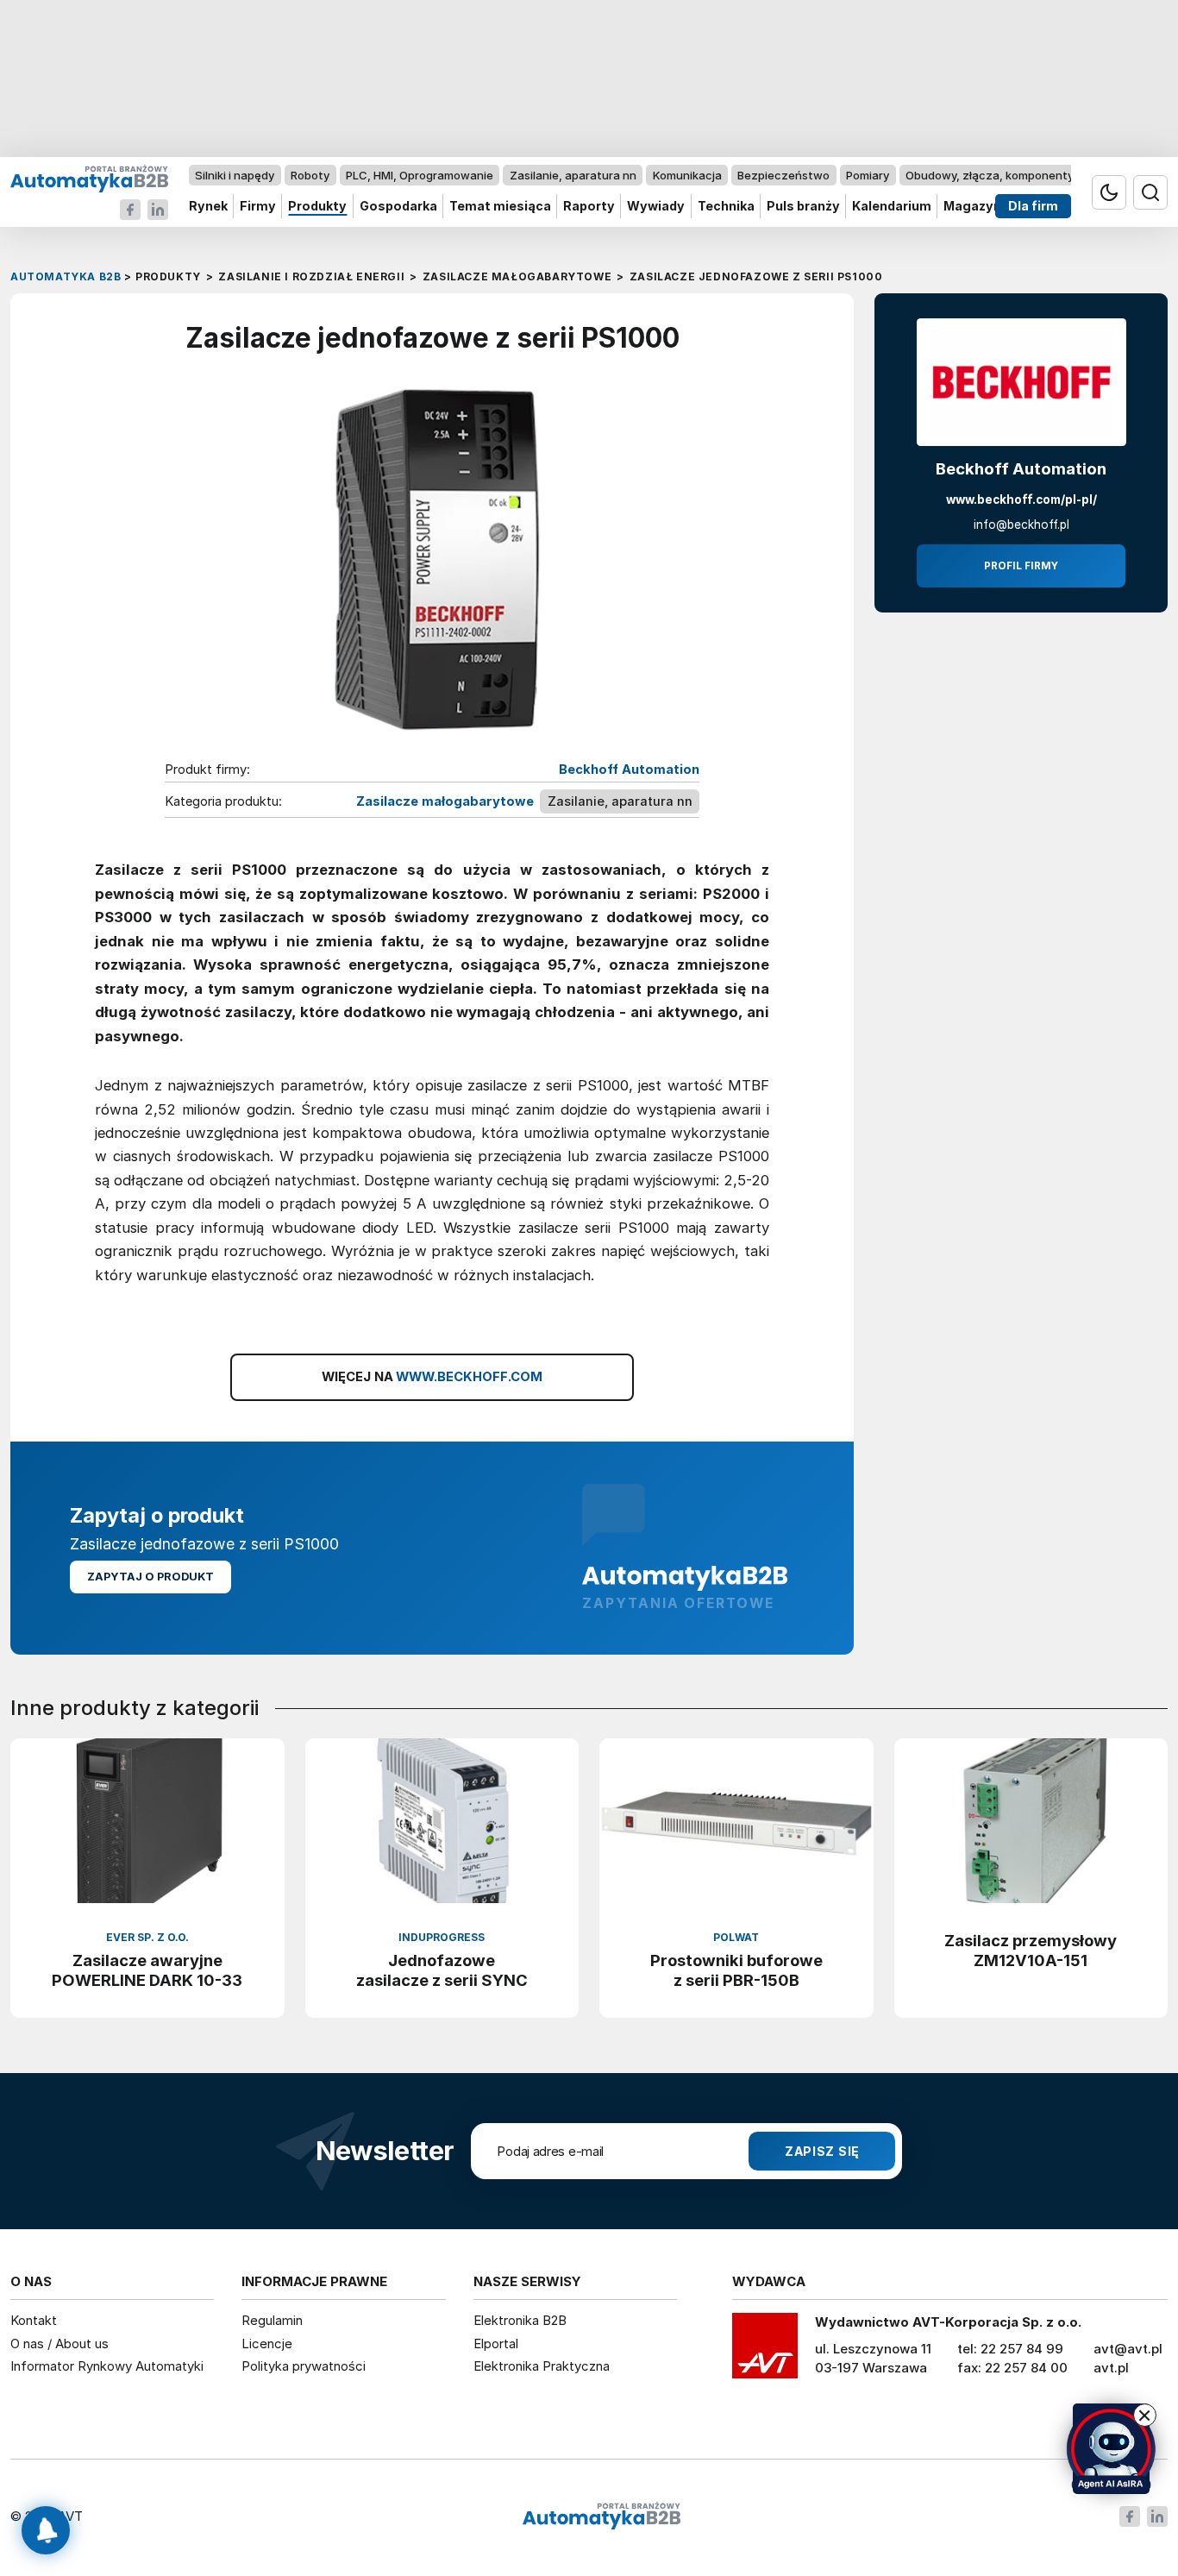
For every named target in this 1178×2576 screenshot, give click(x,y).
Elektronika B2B (520, 2320)
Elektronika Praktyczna (542, 2366)
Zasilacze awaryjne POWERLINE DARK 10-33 (147, 1970)
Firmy (258, 207)
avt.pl (1111, 2368)
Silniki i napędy (235, 175)
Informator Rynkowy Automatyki (107, 2366)
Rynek (208, 207)
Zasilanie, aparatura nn (573, 175)
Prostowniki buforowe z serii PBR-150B (736, 1970)
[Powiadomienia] (46, 2530)
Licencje (267, 2344)
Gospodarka (398, 207)
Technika (726, 207)
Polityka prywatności (304, 2366)
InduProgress (442, 1937)
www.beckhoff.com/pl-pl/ (1021, 499)
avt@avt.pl (1128, 2349)
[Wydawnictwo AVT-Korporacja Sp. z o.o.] (765, 2352)
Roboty (310, 175)
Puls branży (803, 207)
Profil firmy (1021, 566)
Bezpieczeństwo (783, 175)
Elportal (496, 2344)
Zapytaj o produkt (150, 1577)
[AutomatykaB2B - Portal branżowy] (89, 178)
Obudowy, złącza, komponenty (990, 175)
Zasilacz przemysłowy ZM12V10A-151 (1031, 1950)
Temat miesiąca (500, 207)
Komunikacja (687, 175)
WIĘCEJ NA (432, 1377)
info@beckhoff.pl (1021, 525)
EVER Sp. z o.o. (147, 1937)
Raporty (589, 207)
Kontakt (34, 2320)
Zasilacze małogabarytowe (445, 801)
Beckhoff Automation (629, 770)
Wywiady (656, 207)
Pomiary (868, 175)
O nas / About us (60, 2344)
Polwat (736, 1937)
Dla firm (1033, 207)
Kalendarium (892, 207)
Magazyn (972, 207)
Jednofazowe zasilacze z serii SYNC (442, 1970)
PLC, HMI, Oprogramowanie (420, 175)
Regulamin (272, 2320)
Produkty (317, 207)
